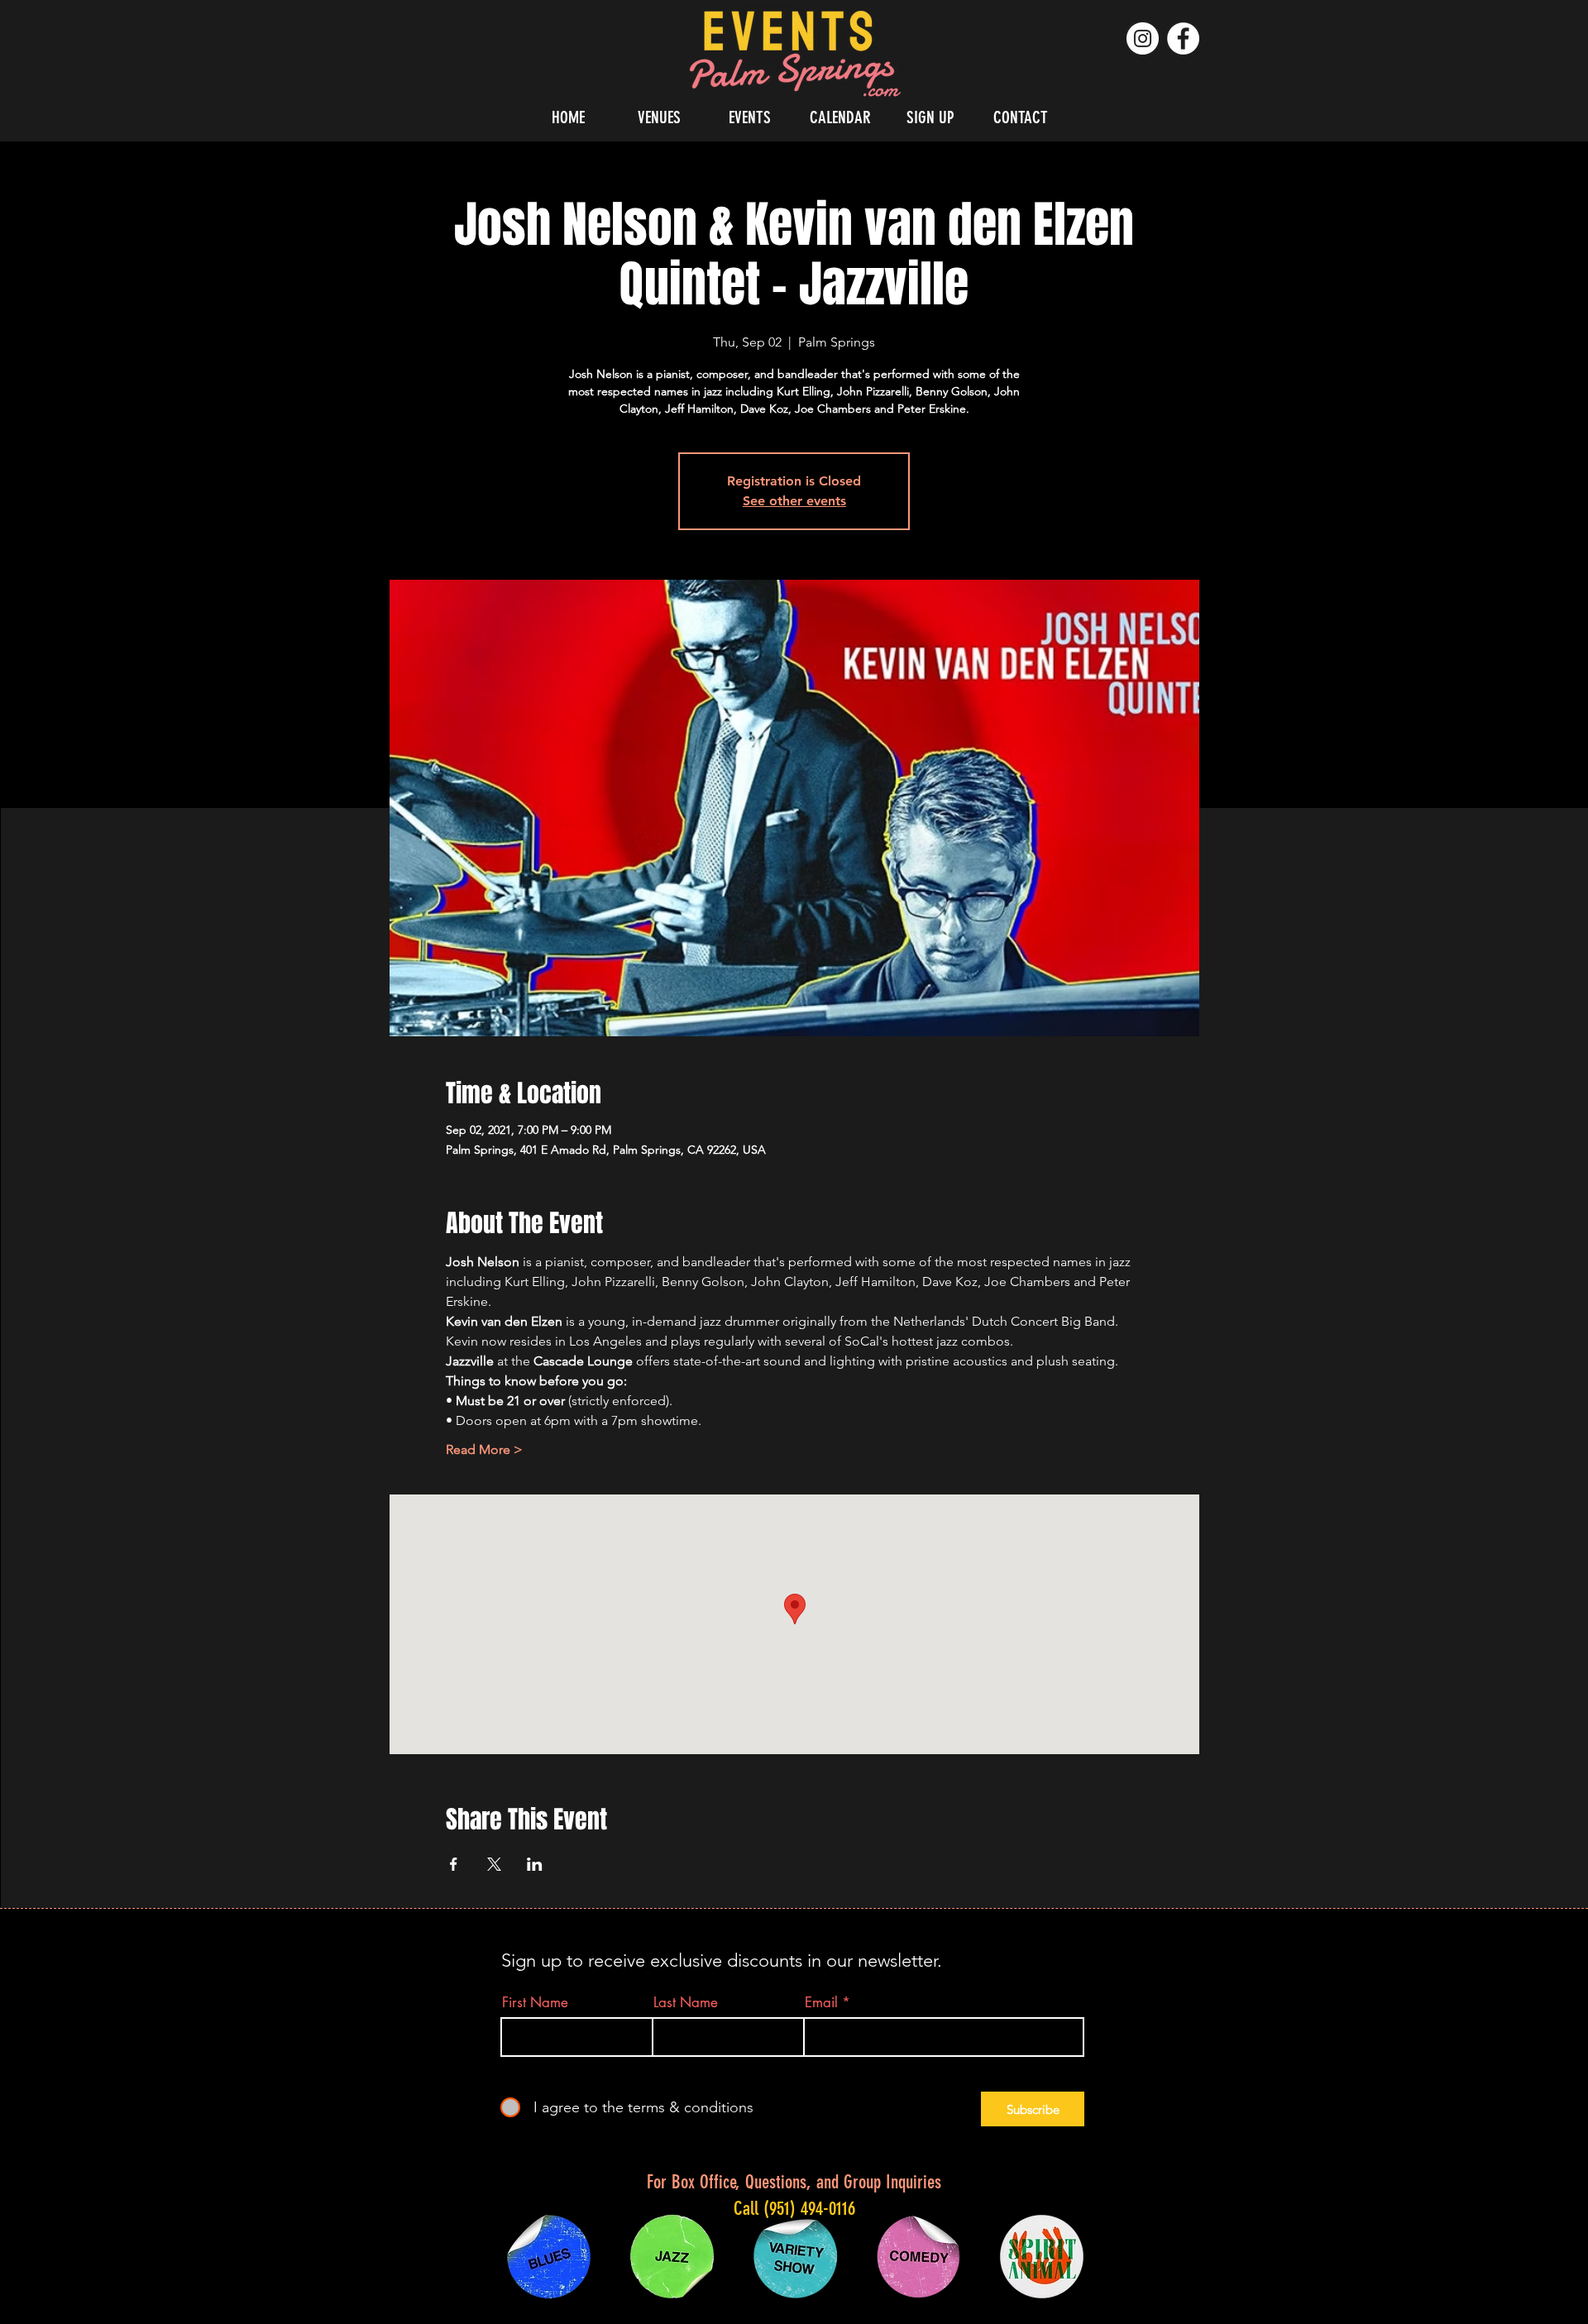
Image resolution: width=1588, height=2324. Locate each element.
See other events (794, 501)
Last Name (686, 2003)
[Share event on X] (494, 1864)
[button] (659, 117)
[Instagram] (1143, 38)
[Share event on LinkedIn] (535, 1864)
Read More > (484, 1449)
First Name (535, 2003)
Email (821, 2003)
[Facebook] (1183, 38)
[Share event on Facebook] (454, 1864)
